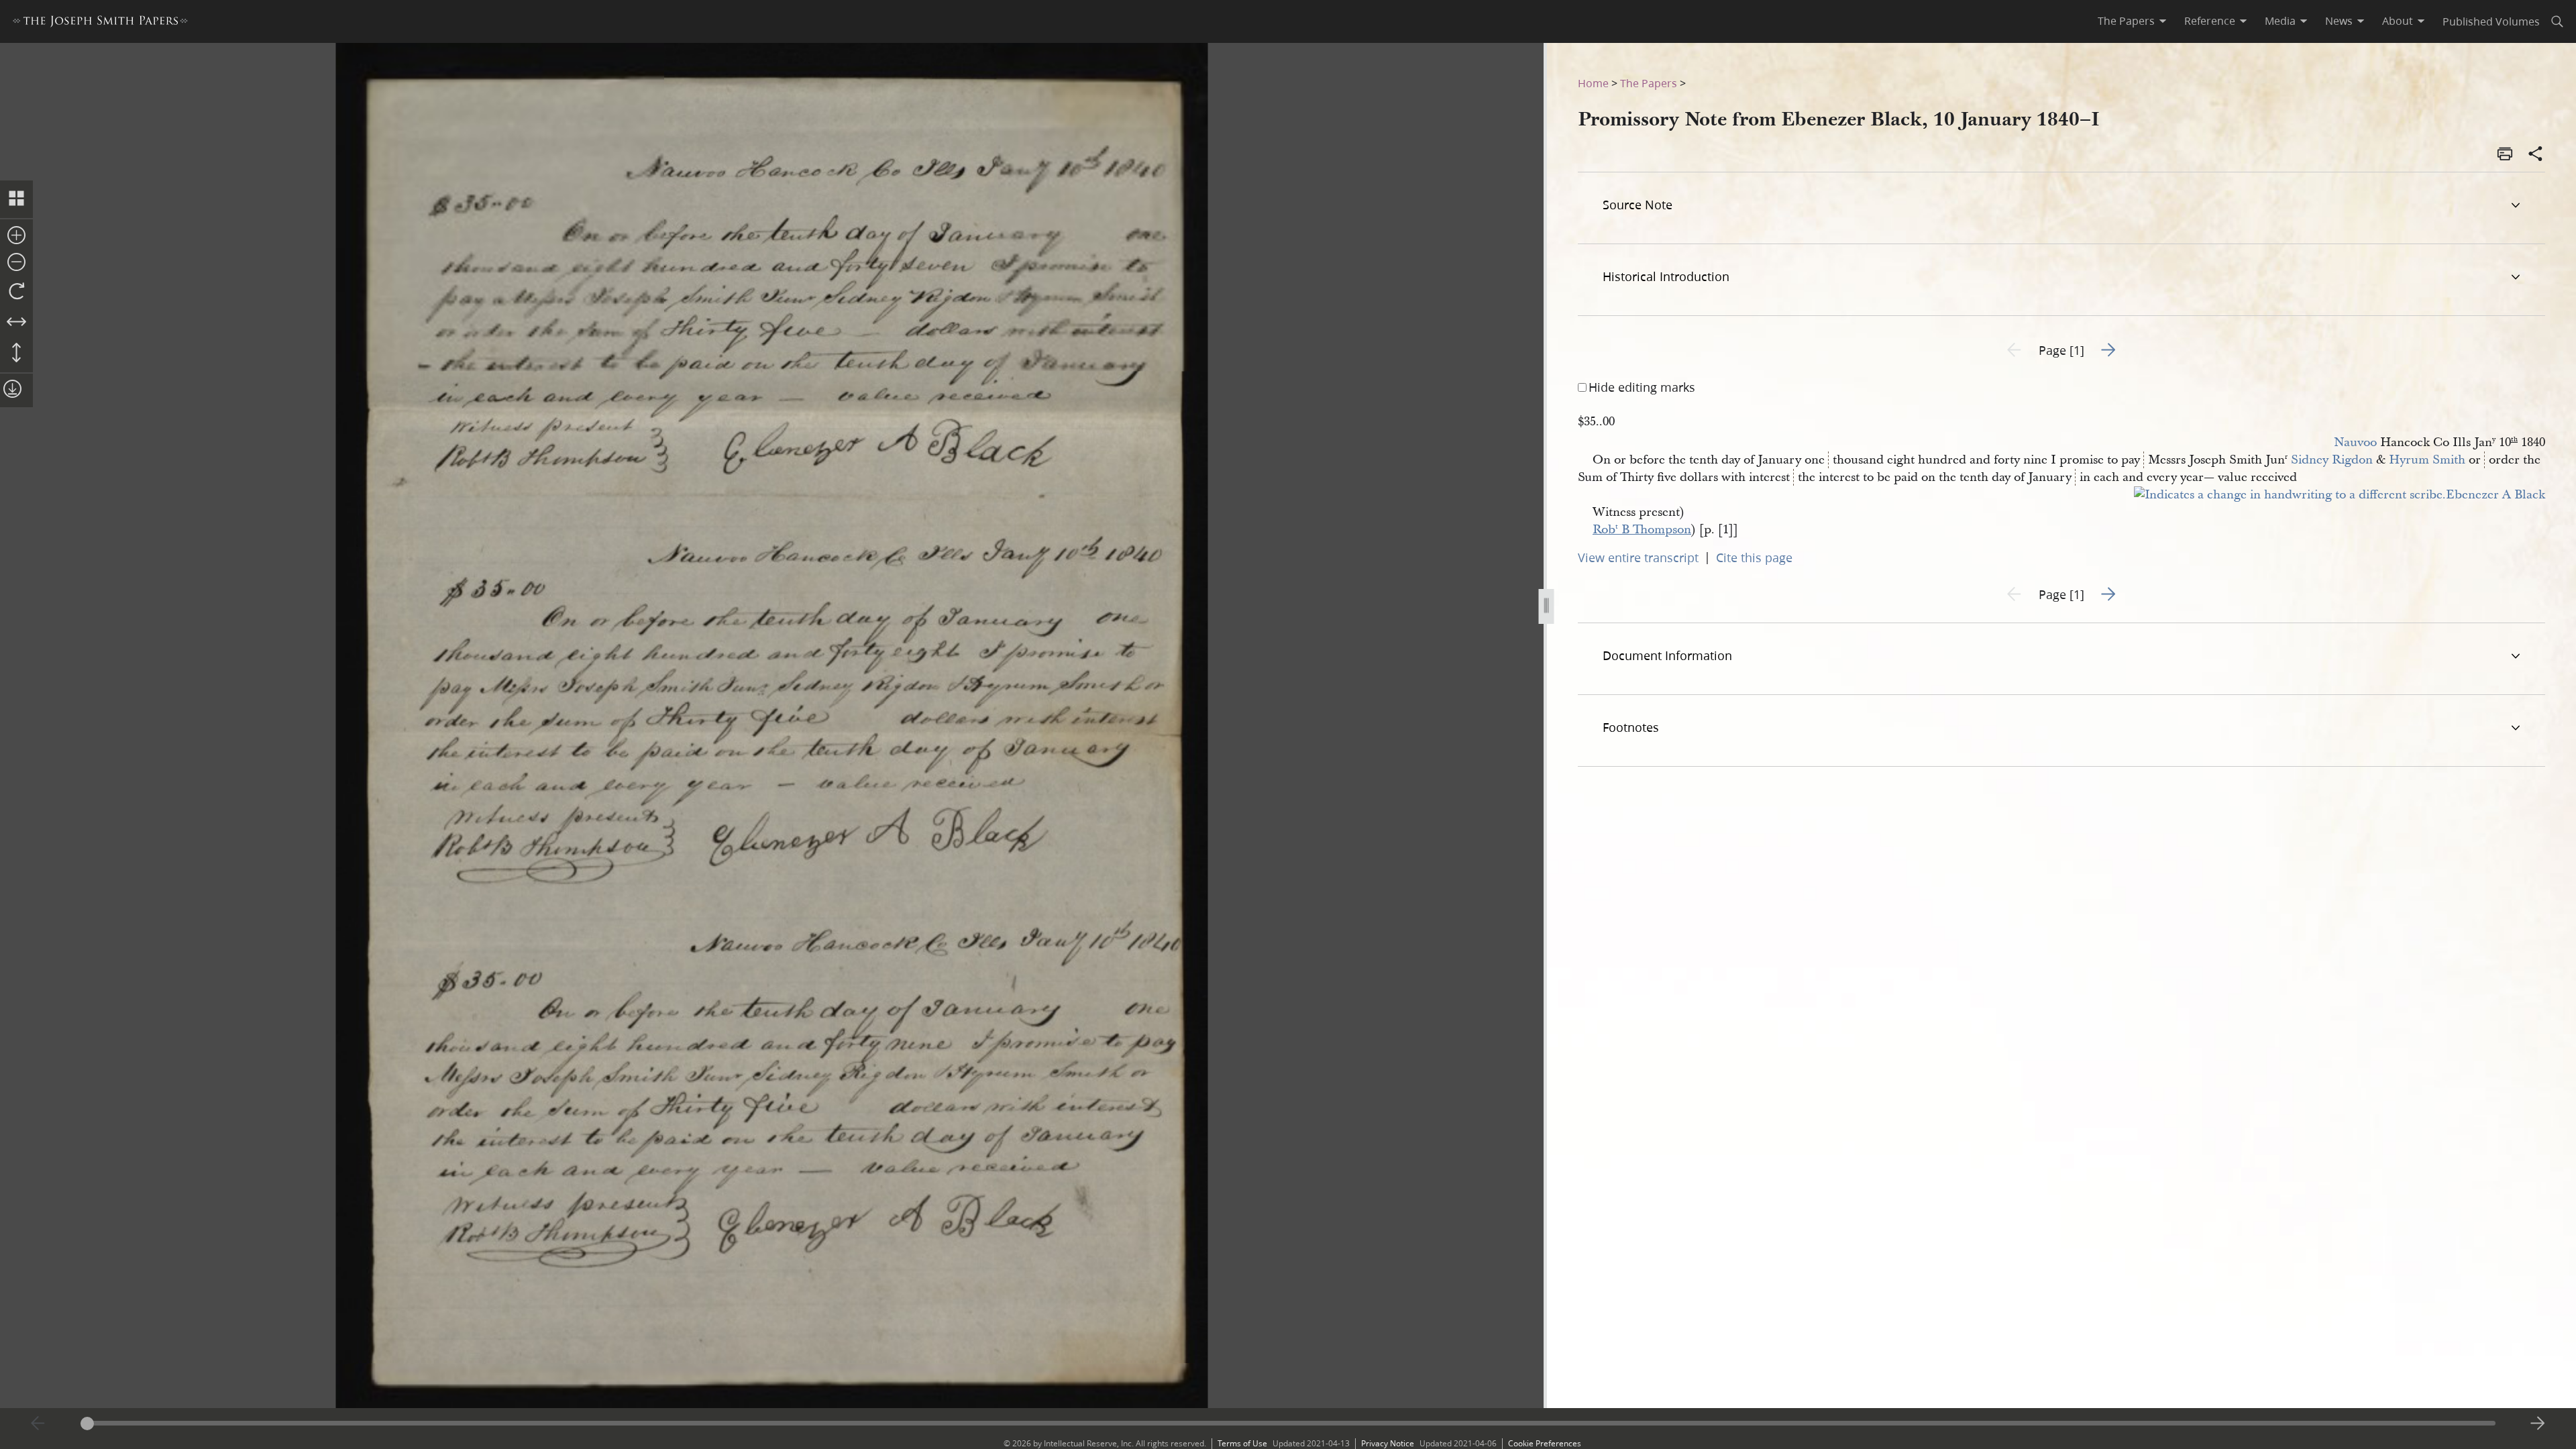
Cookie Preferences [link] (1545, 1443)
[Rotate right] (16, 292)
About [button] (2398, 21)
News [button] (2339, 21)
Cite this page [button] (1754, 557)
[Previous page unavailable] (38, 1424)
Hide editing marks (1642, 387)
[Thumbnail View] (16, 199)
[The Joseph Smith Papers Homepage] (100, 23)
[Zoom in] (16, 236)
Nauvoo (2355, 442)
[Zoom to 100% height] (16, 354)
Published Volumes (2491, 21)
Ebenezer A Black (2495, 495)
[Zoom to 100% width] (16, 323)
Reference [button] (2210, 21)
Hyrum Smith (2427, 460)
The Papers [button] (2126, 21)
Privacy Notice (1388, 1443)
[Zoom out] (16, 263)
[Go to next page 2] (2538, 1424)
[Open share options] (2536, 155)
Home (1593, 83)
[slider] (1288, 1423)
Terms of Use (1242, 1443)
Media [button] (2280, 21)
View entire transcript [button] (1638, 557)
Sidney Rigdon (2332, 460)
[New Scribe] (2290, 495)
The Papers (1649, 83)
